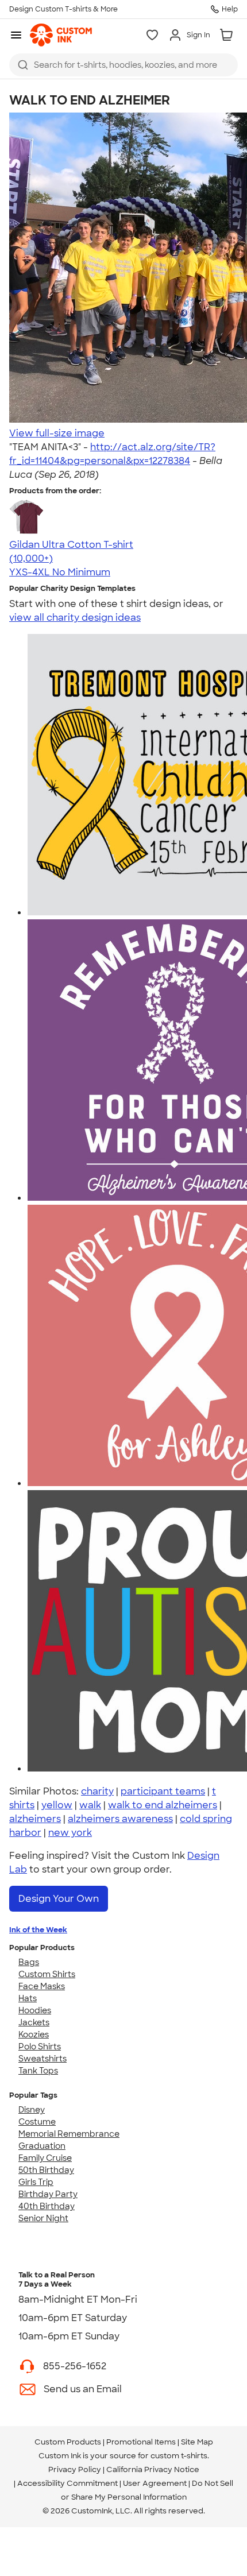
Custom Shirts (47, 1974)
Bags (29, 1962)
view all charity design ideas (75, 618)
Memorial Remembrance (69, 2134)
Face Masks (42, 1986)
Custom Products (68, 2442)
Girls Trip (36, 2182)
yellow (57, 1805)
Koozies (34, 2035)
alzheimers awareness (120, 1819)
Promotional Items (141, 2442)
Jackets (34, 2022)
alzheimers (35, 1819)
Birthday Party (48, 2194)
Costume (37, 2122)
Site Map (197, 2442)
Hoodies (35, 2010)
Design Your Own (59, 1899)
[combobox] (123, 65)
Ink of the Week (38, 1930)
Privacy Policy (75, 2469)
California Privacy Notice (153, 2469)
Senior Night (43, 2218)
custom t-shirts (179, 2456)
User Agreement (155, 2483)
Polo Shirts (40, 2047)
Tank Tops (38, 2071)
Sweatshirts (43, 2059)
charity (97, 1791)
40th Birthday (47, 2206)
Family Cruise (45, 2158)
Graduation (42, 2146)
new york (70, 1833)
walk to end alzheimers (163, 1805)
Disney (32, 2110)
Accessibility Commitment (67, 2483)
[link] (61, 35)
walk (90, 1805)
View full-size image (57, 433)
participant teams (163, 1791)
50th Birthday (46, 2170)
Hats (28, 1998)
